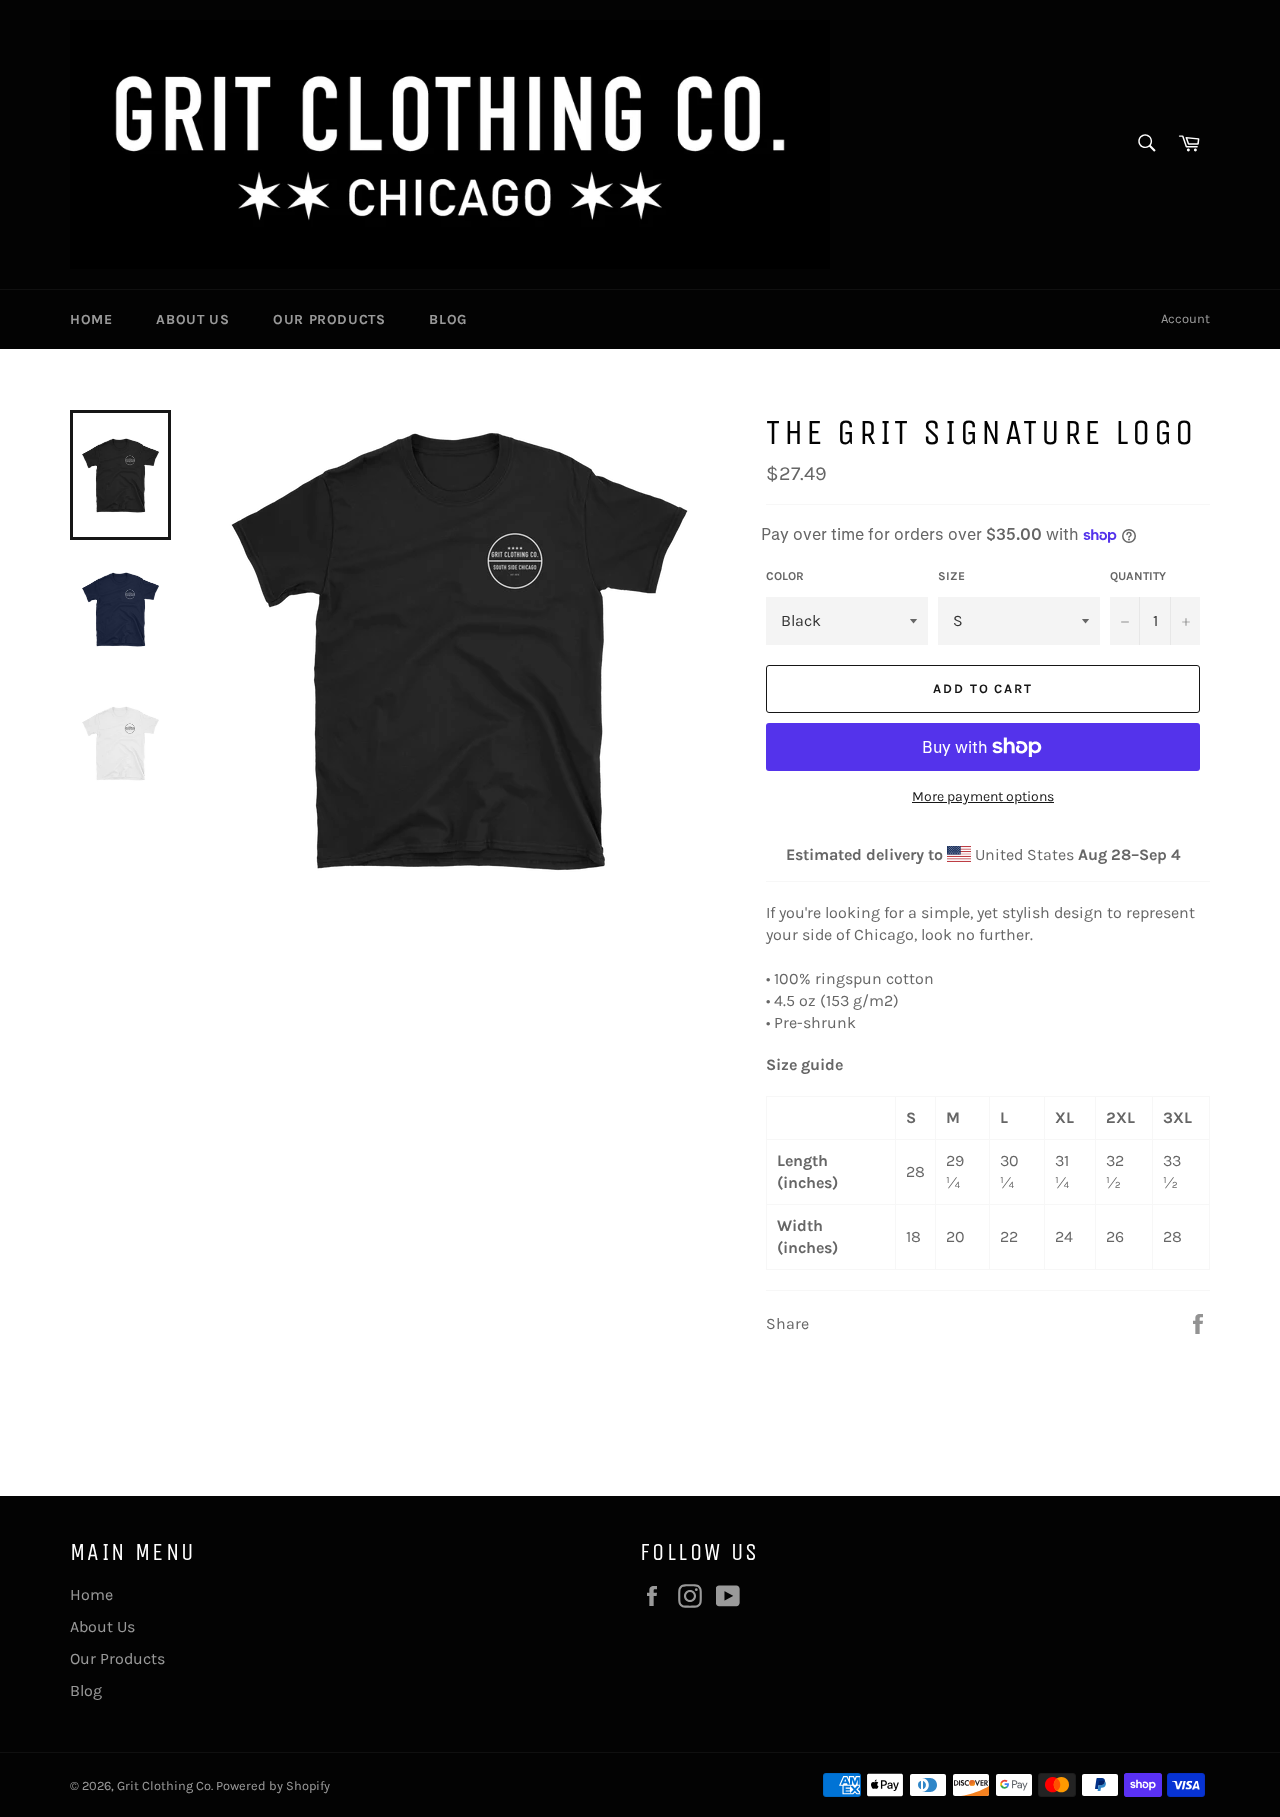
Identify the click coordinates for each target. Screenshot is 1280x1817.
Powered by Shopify (273, 1785)
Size (951, 576)
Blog (447, 319)
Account (1185, 318)
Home (91, 319)
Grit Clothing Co (164, 1785)
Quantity (1138, 576)
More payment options (983, 796)
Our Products (329, 319)
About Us (192, 319)
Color (785, 576)
